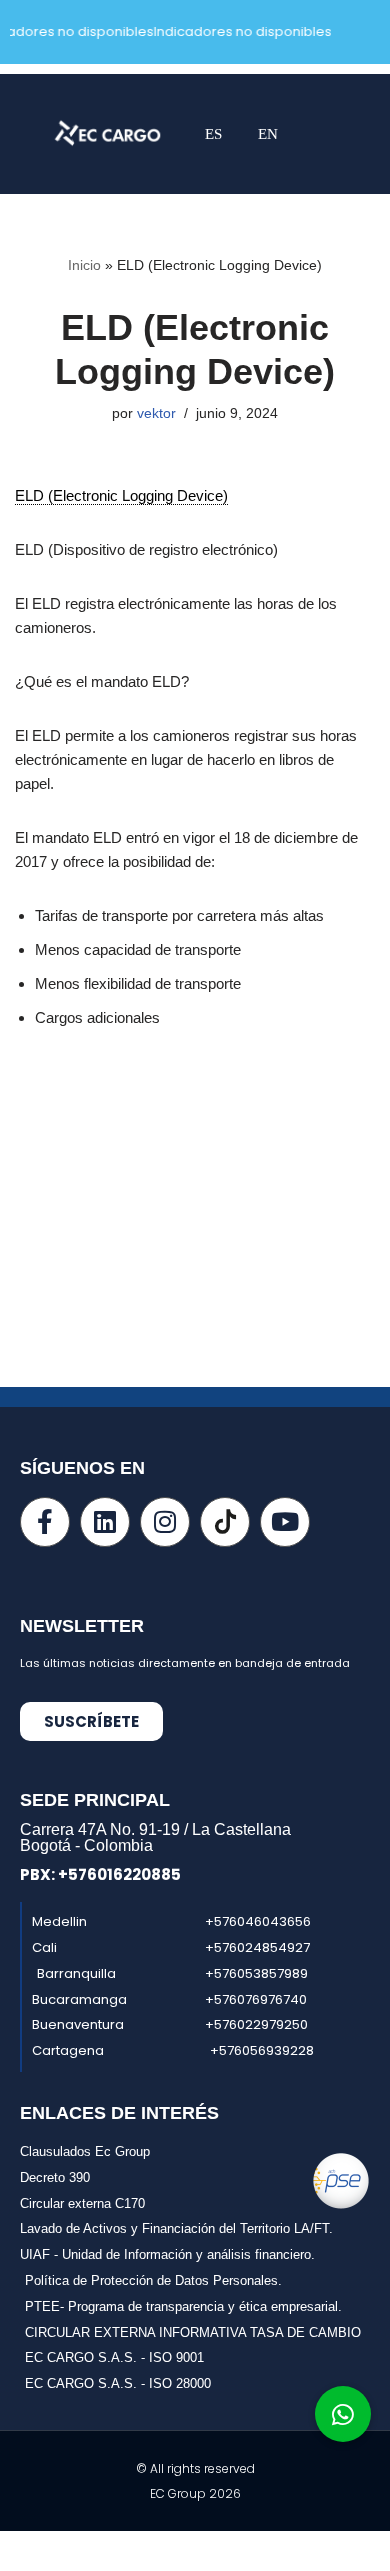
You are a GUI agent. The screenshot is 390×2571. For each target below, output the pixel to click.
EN (268, 134)
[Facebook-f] (45, 1522)
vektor (156, 413)
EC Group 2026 (195, 2493)
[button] (306, 134)
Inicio (84, 265)
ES (213, 134)
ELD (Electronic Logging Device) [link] (121, 495)
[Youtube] (285, 1522)
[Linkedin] (105, 1522)
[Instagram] (165, 1522)
